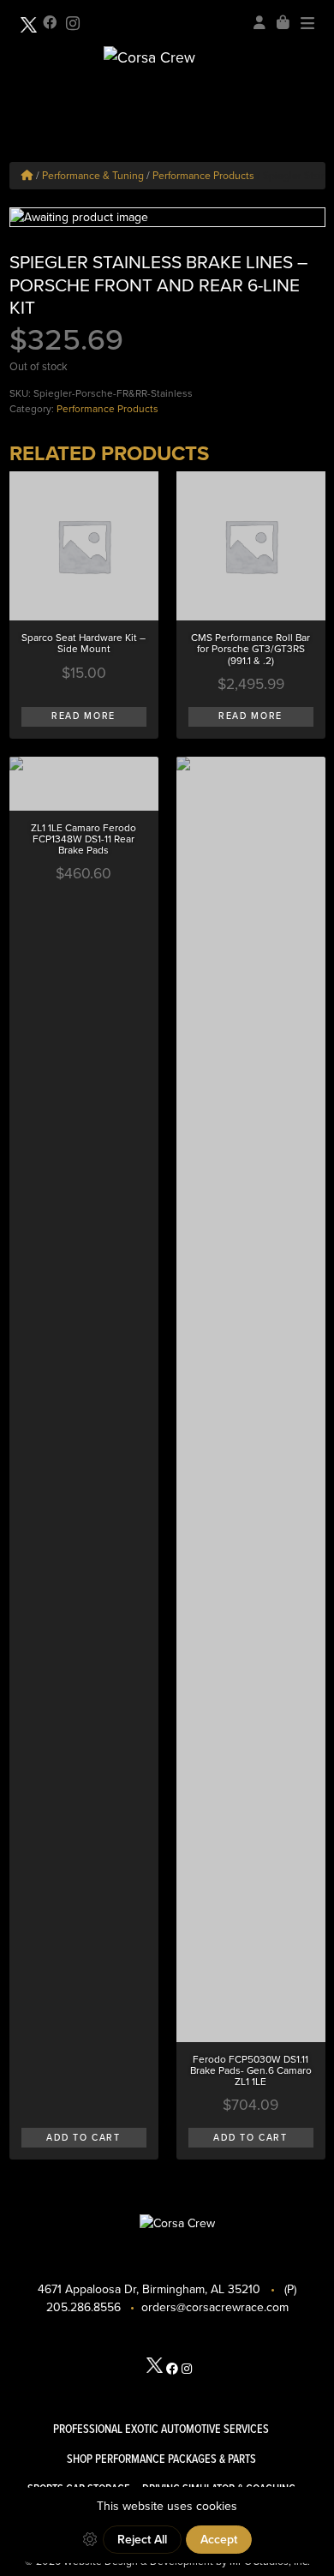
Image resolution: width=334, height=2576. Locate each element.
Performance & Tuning (93, 176)
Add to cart (83, 2138)
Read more (83, 716)
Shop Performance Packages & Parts (161, 2459)
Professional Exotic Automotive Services (161, 2429)
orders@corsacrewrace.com (215, 2307)
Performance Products (203, 176)
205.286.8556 (83, 2307)
